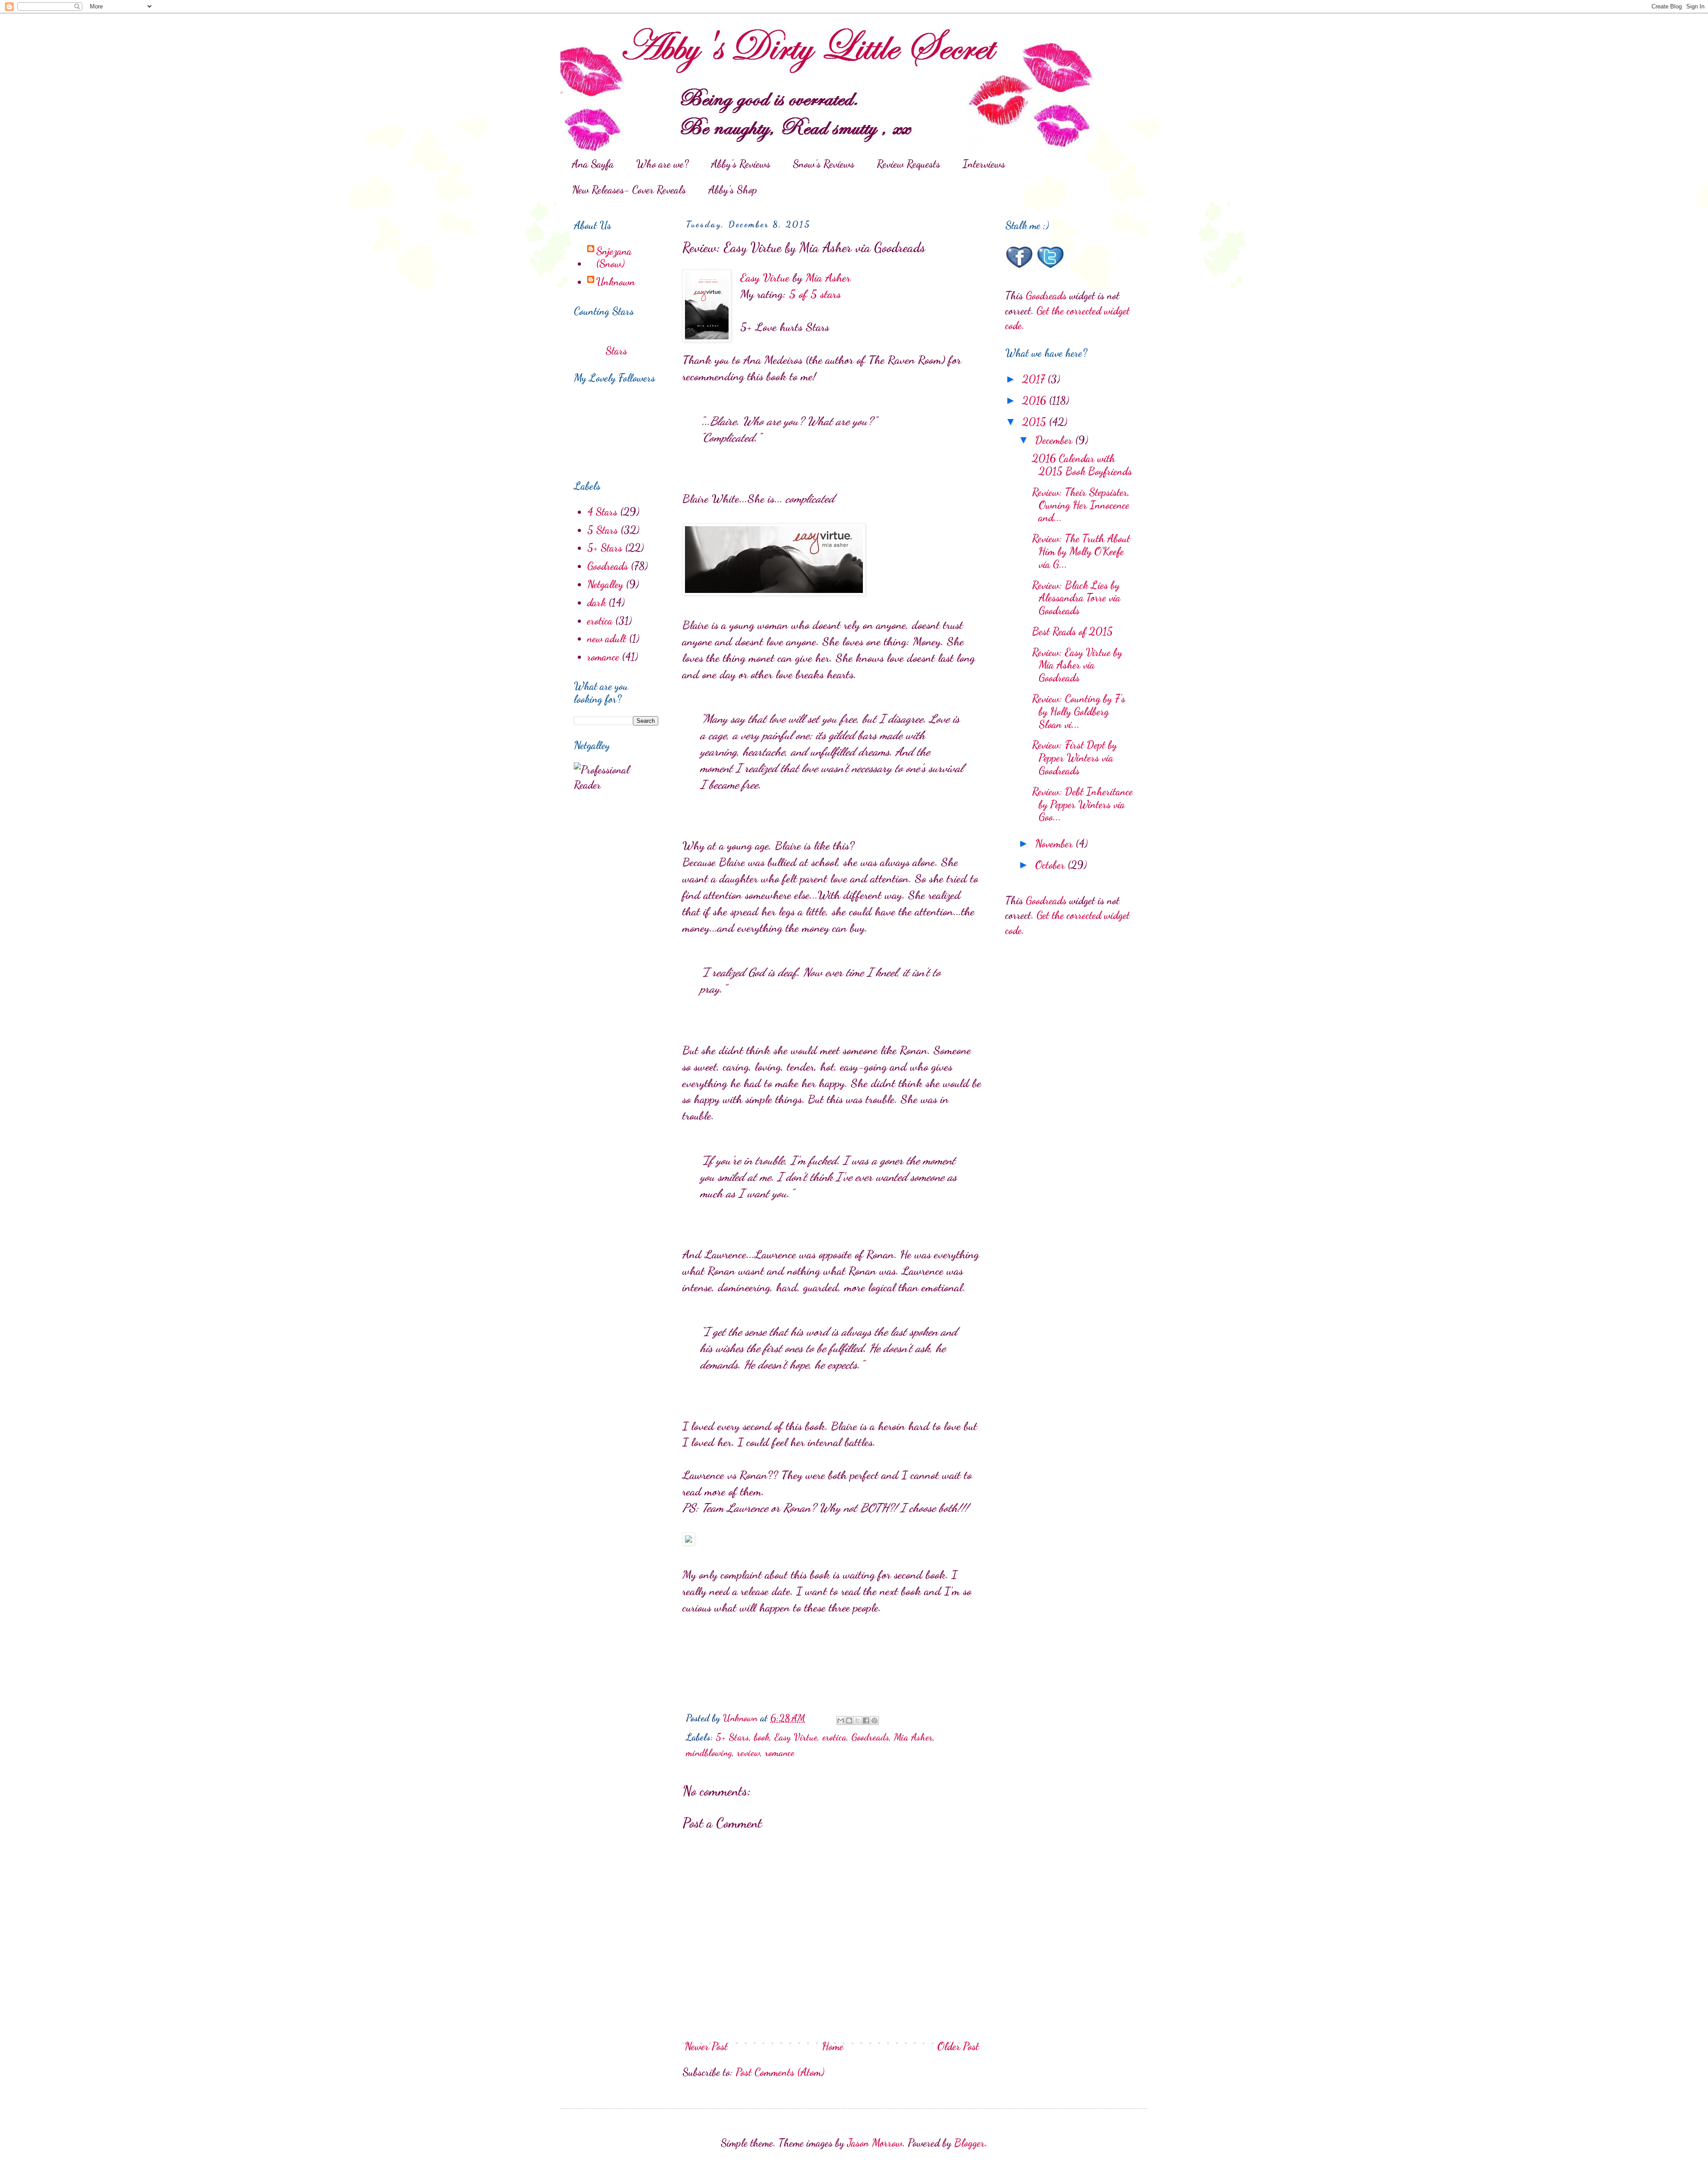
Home (833, 2046)
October (1051, 865)
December (1055, 440)
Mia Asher (828, 277)
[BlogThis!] (849, 1721)
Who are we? (662, 164)
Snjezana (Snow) (614, 258)
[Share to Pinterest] (874, 1721)
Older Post (958, 2046)
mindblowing (709, 1753)
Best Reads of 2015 (1072, 631)
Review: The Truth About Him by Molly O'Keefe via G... (1081, 551)
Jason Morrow (875, 2143)
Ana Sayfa (593, 164)
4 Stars (602, 512)
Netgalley (605, 584)
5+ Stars (732, 1737)
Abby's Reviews (741, 164)
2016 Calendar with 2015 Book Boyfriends (1082, 465)
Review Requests (908, 164)
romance (780, 1753)
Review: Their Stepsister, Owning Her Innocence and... (1081, 505)
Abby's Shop (733, 190)
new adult (607, 639)
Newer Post (706, 2046)
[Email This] (841, 1721)
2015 (1035, 422)
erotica (834, 1737)
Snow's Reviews (824, 164)
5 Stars (602, 530)
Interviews (984, 164)
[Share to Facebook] (866, 1721)
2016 (1035, 401)
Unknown (616, 282)
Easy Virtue (765, 277)
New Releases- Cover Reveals (629, 190)
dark (596, 602)
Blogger (969, 2143)
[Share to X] (858, 1721)
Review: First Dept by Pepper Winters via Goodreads (1074, 758)
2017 (1035, 379)
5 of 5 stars (815, 294)
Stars (616, 351)
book (762, 1737)
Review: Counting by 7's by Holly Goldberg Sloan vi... (1079, 711)
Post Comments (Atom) (780, 2072)
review (749, 1753)
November (1055, 844)
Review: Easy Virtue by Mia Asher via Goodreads (1077, 665)
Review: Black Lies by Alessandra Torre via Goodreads (1076, 598)
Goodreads (870, 1737)
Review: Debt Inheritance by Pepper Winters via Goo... (1082, 804)
